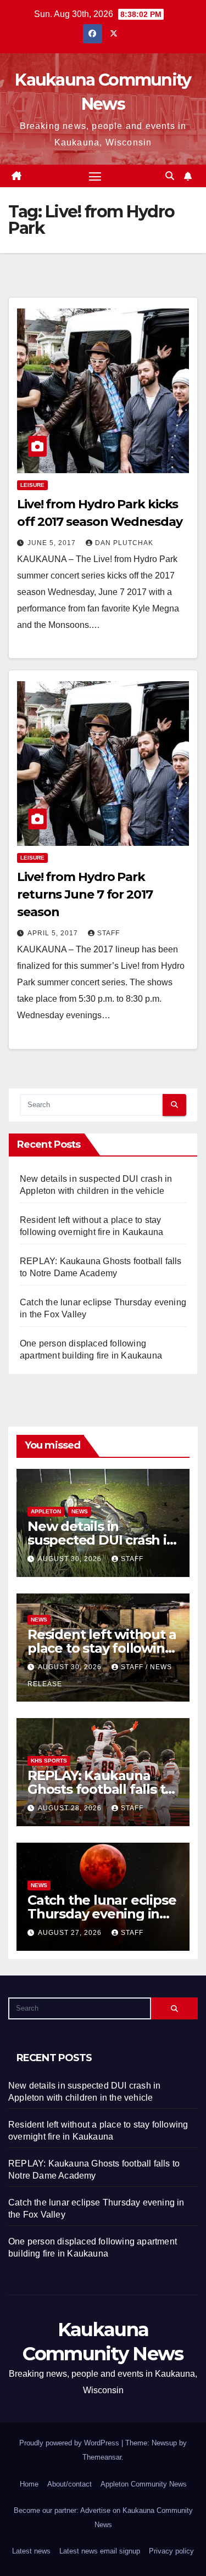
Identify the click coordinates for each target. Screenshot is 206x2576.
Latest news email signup (100, 2551)
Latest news (31, 2551)
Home (29, 2484)
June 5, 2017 (53, 543)
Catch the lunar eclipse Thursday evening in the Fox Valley (102, 1914)
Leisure (32, 485)
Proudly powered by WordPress (70, 2443)
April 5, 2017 (54, 933)
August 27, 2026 (71, 1933)
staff (108, 933)
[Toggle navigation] (95, 176)
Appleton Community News (144, 2484)
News (80, 1511)
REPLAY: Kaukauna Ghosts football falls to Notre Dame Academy (100, 1789)
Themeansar (102, 2457)
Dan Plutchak (124, 543)
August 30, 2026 (71, 1559)
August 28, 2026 (71, 1808)
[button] (170, 176)
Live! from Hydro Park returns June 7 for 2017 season (85, 894)
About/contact (69, 2484)
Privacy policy (171, 2551)
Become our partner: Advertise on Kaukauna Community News (103, 2518)
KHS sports (49, 1761)
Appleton (46, 1511)
